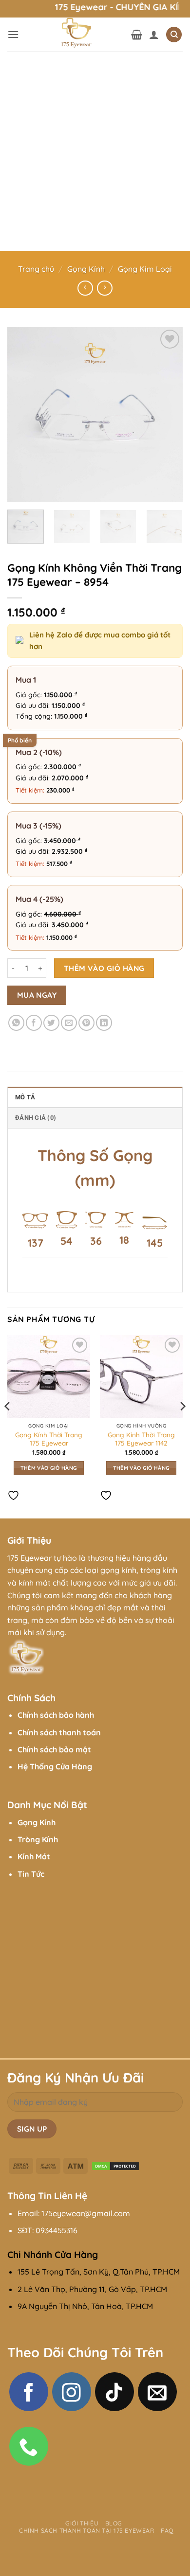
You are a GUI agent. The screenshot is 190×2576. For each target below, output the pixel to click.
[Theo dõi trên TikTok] (114, 2392)
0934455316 (57, 2230)
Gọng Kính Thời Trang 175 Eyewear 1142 (141, 1439)
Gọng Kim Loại (145, 269)
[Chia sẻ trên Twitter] (51, 1023)
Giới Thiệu (82, 2523)
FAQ (167, 2531)
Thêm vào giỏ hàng (104, 968)
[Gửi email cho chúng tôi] (157, 2392)
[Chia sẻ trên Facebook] (34, 1023)
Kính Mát (34, 1856)
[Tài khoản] (154, 35)
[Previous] (23, 415)
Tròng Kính (38, 1839)
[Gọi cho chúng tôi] (29, 2446)
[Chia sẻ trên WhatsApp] (16, 1023)
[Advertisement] (95, 151)
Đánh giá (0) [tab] (36, 1118)
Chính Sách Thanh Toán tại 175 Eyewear (87, 2531)
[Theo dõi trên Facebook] (29, 2392)
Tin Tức (31, 1874)
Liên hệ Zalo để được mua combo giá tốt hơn (100, 641)
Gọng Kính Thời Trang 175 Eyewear (49, 1439)
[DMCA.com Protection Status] (115, 2165)
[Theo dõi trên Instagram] (72, 2392)
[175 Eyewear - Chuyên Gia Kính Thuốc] (75, 35)
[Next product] (85, 288)
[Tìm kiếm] (174, 35)
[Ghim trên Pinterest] (86, 1023)
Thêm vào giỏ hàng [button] (49, 1468)
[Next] (167, 415)
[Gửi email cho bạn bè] (69, 1023)
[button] (13, 34)
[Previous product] (104, 288)
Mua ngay (37, 995)
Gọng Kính (86, 269)
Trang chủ (36, 269)
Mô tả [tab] (25, 1097)
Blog (114, 2523)
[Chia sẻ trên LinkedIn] (104, 1023)
